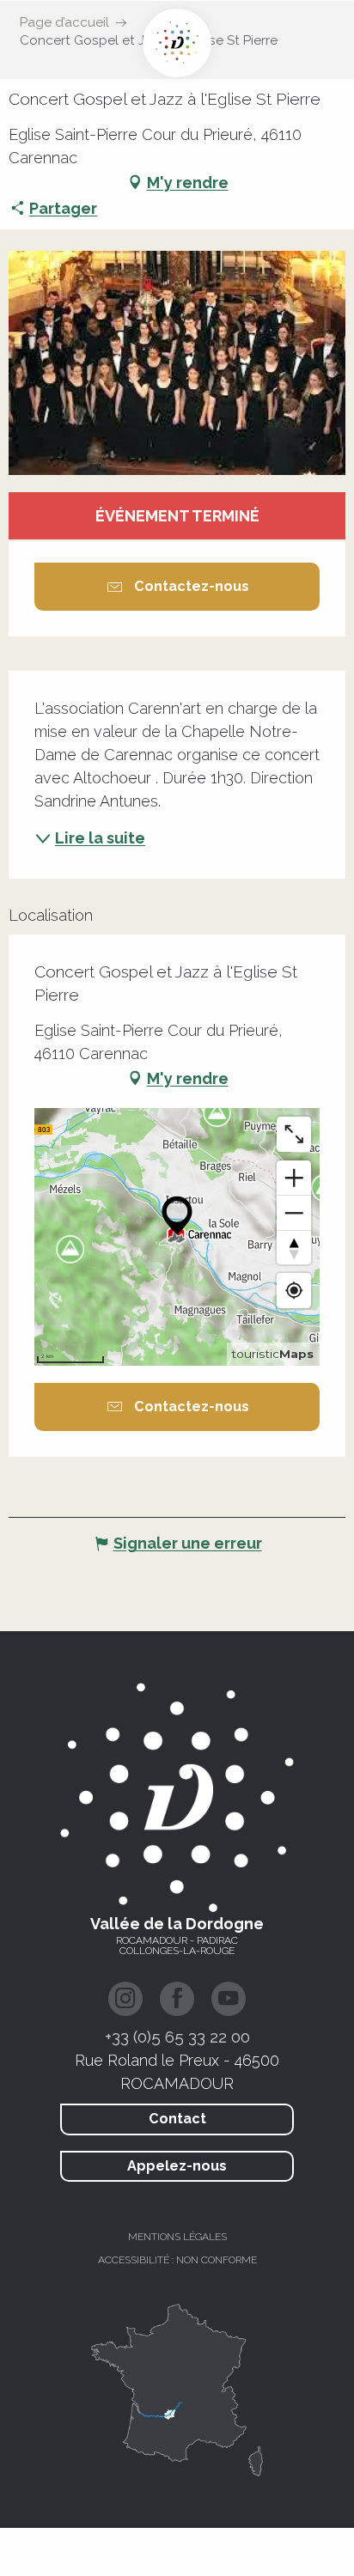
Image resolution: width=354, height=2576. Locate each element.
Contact (177, 2119)
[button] (177, 363)
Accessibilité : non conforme (177, 2260)
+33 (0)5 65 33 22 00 (177, 2037)
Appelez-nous (177, 2166)
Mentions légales (177, 2237)
